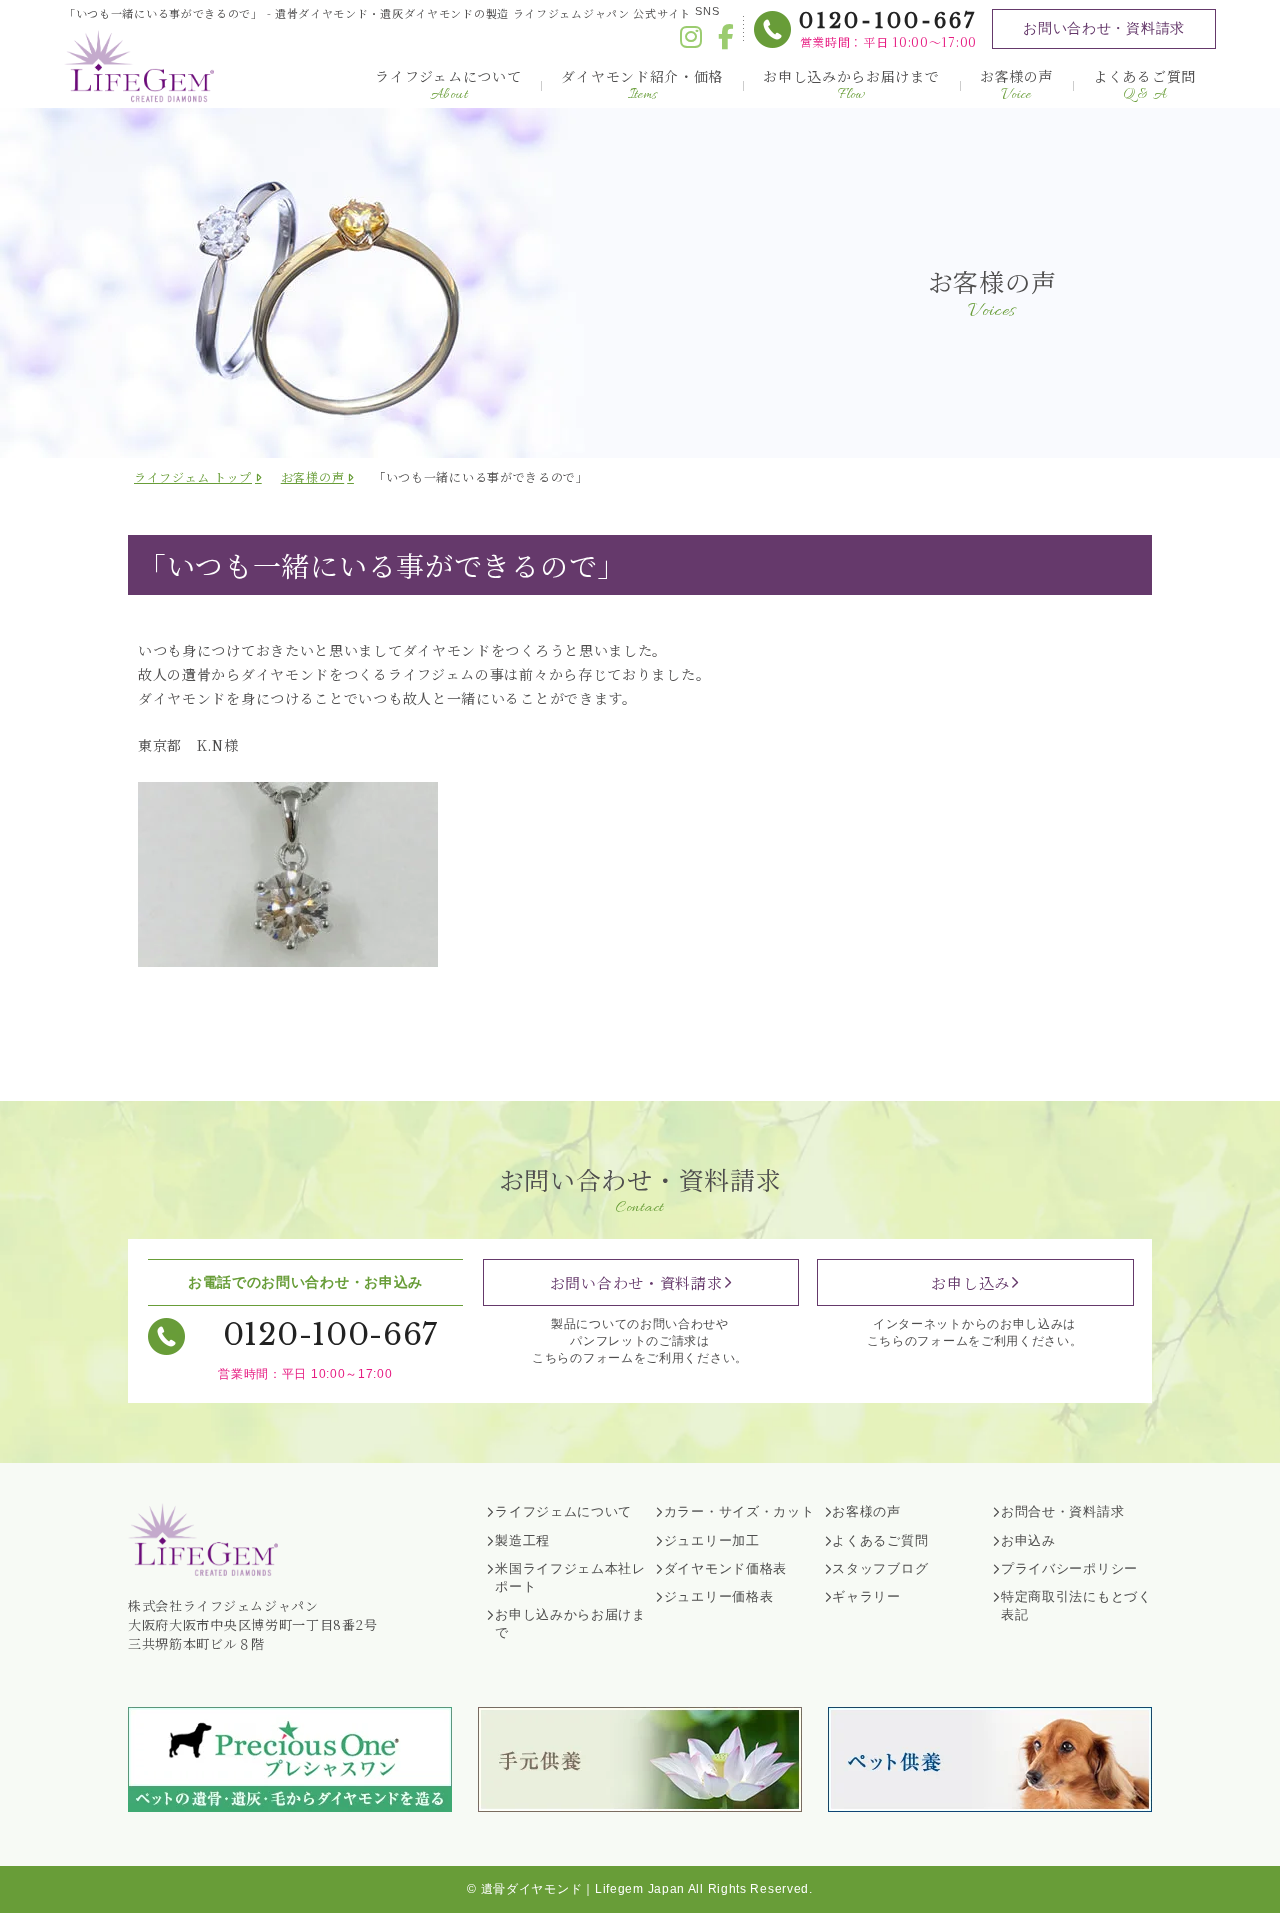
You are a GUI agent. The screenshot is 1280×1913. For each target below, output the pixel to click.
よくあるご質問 (1144, 85)
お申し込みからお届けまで (851, 85)
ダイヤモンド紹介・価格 (642, 85)
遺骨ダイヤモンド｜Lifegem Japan (583, 1889)
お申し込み (970, 1282)
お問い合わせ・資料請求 (1104, 28)
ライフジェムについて (448, 85)
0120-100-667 (888, 21)
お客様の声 (1017, 85)
